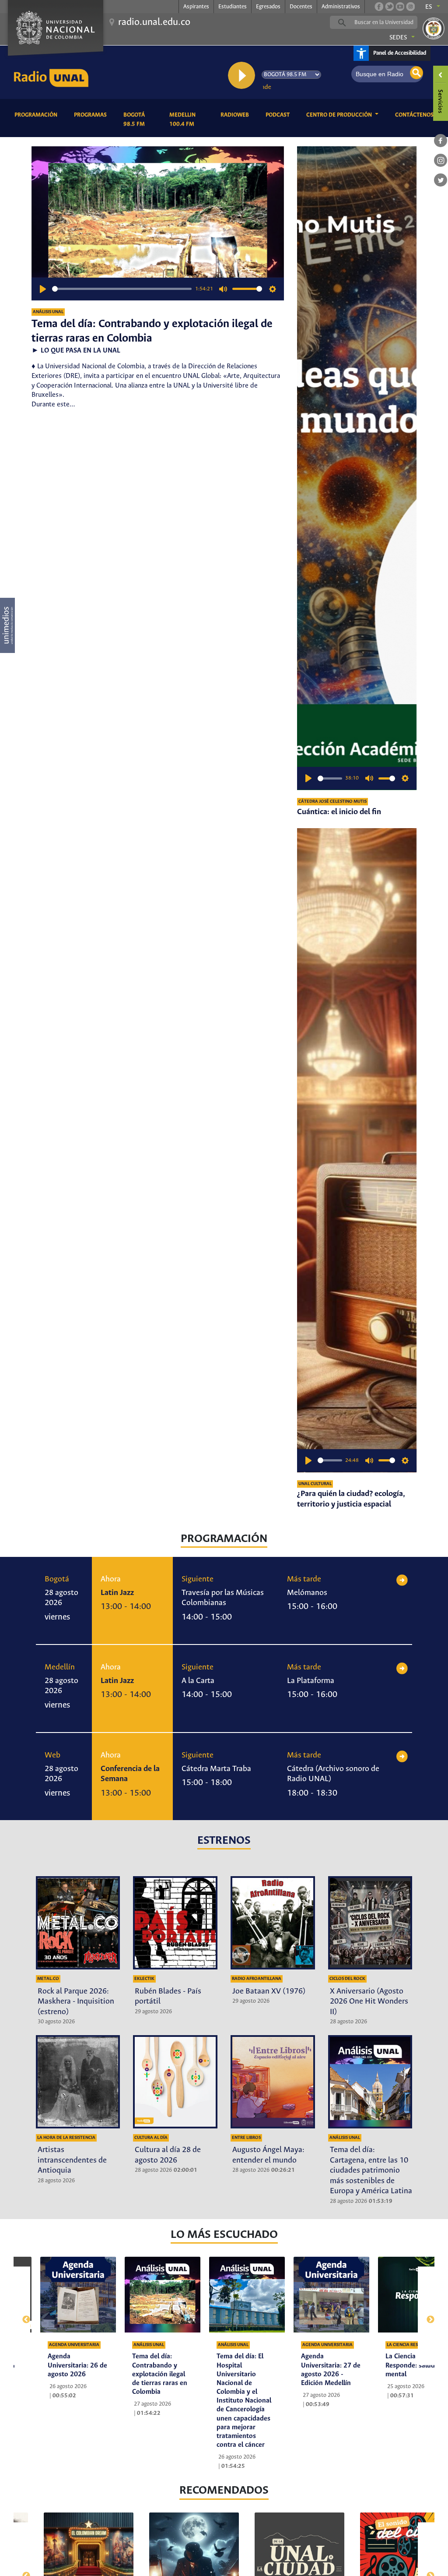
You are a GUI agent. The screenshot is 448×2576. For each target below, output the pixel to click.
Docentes (301, 7)
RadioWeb (236, 115)
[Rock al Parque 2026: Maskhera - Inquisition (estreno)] (78, 1923)
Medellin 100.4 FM (188, 120)
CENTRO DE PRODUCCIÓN (340, 115)
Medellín (60, 1667)
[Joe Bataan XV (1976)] (273, 1923)
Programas (92, 115)
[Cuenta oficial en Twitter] (389, 7)
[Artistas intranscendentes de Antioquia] (78, 2082)
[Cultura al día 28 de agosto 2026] (175, 2082)
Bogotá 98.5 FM (140, 120)
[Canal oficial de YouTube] (400, 7)
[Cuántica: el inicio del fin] (357, 468)
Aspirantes (196, 7)
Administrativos (341, 7)
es (429, 7)
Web (52, 1755)
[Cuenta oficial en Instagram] (410, 7)
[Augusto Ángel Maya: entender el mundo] (273, 2082)
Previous (22, 2316)
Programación (37, 115)
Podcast (279, 115)
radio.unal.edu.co (154, 22)
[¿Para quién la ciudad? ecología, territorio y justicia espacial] (357, 1150)
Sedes (398, 38)
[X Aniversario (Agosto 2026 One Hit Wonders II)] (370, 1923)
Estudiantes (233, 7)
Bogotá (57, 1579)
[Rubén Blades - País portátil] (175, 1923)
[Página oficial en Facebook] (379, 7)
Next (426, 2316)
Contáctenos (416, 115)
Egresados (268, 7)
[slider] (122, 289)
